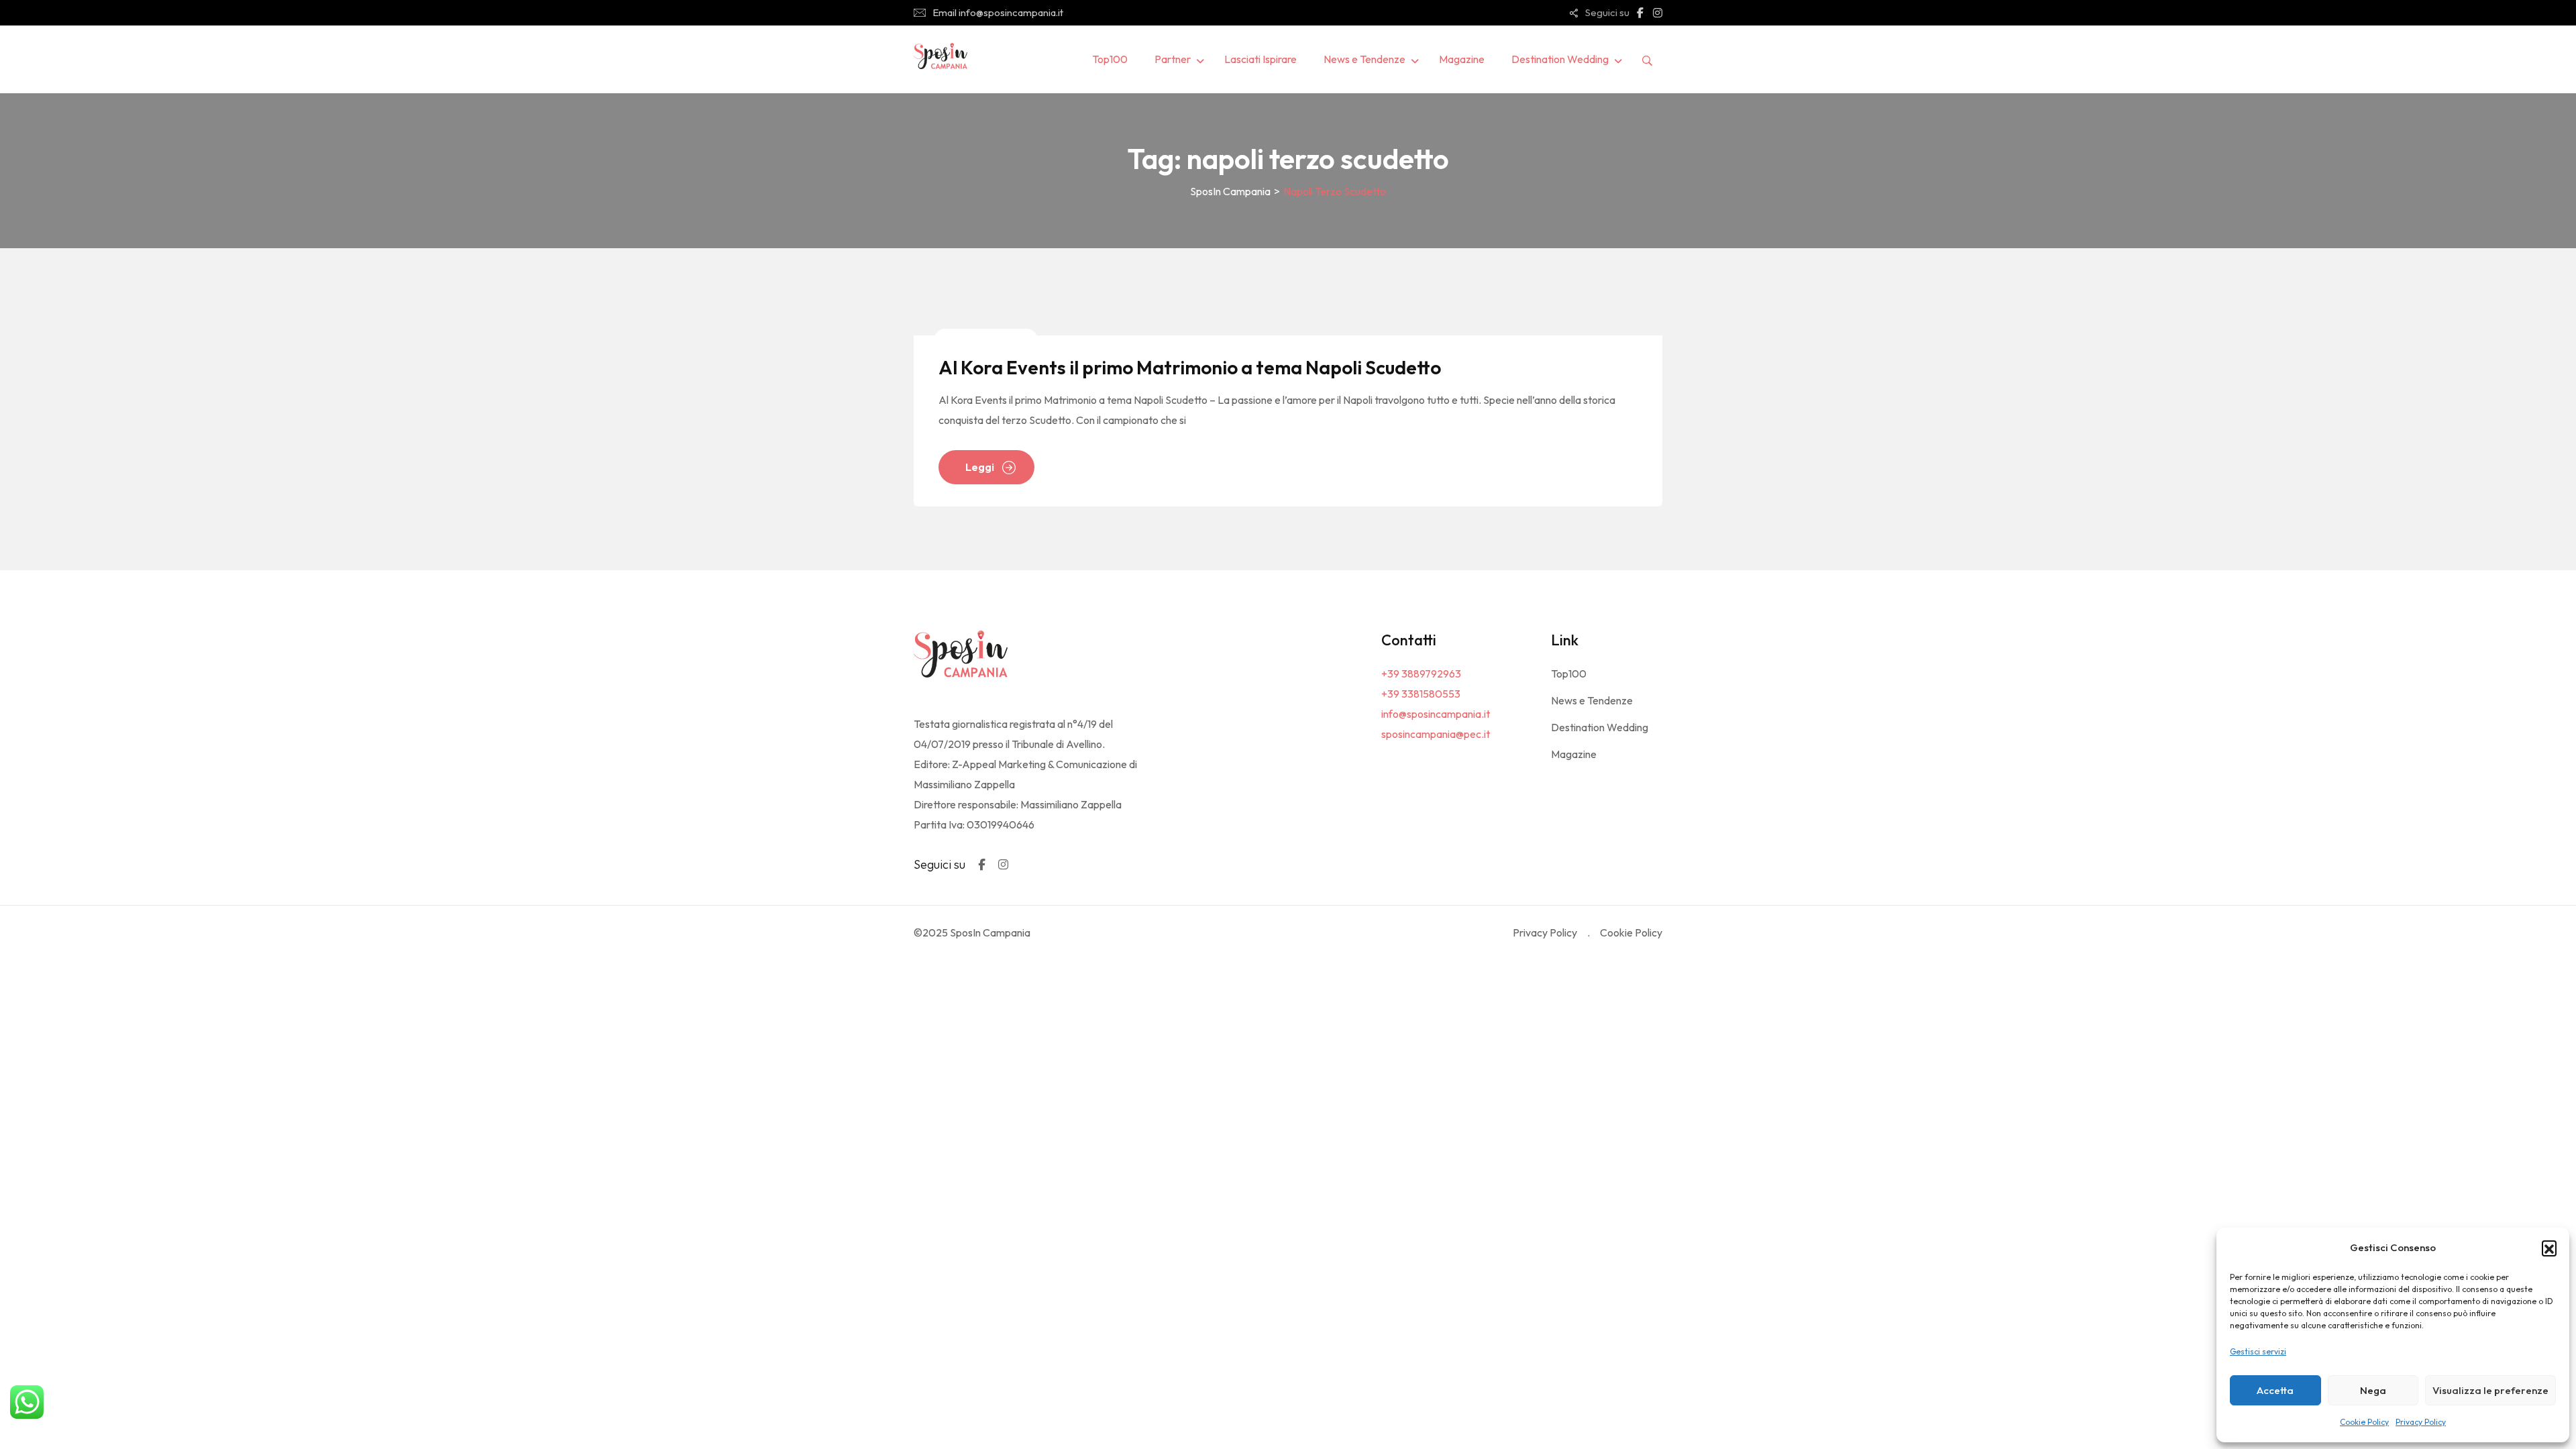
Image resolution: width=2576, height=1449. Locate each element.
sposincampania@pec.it (1436, 734)
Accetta (2275, 1390)
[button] (2549, 1248)
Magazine (1462, 59)
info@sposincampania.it (1436, 714)
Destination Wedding (1560, 59)
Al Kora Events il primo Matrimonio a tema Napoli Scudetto (1190, 367)
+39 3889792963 (1421, 674)
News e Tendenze (1364, 59)
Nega (2373, 1390)
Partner (1173, 59)
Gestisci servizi (2258, 1351)
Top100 (1110, 59)
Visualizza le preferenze (2490, 1390)
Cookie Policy (2364, 1422)
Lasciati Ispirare (1260, 59)
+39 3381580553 (1421, 694)
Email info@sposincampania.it (998, 12)
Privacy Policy (2421, 1422)
